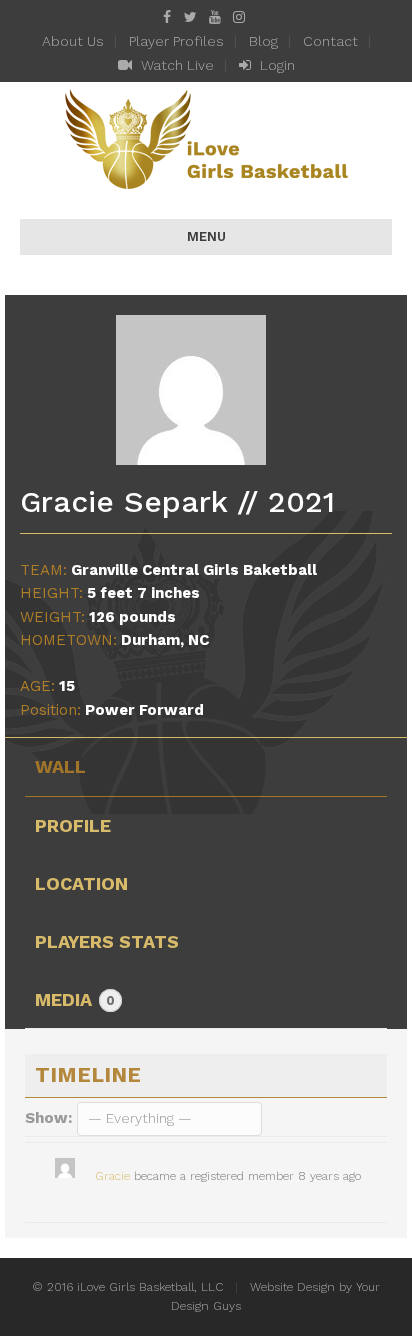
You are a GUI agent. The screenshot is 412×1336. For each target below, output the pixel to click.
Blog (263, 41)
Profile (73, 825)
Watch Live (175, 65)
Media (75, 999)
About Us (73, 41)
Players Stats (107, 941)
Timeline (88, 1074)
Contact (330, 41)
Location (81, 883)
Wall (60, 766)
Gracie (112, 1176)
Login (275, 65)
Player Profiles (176, 41)
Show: (48, 1118)
